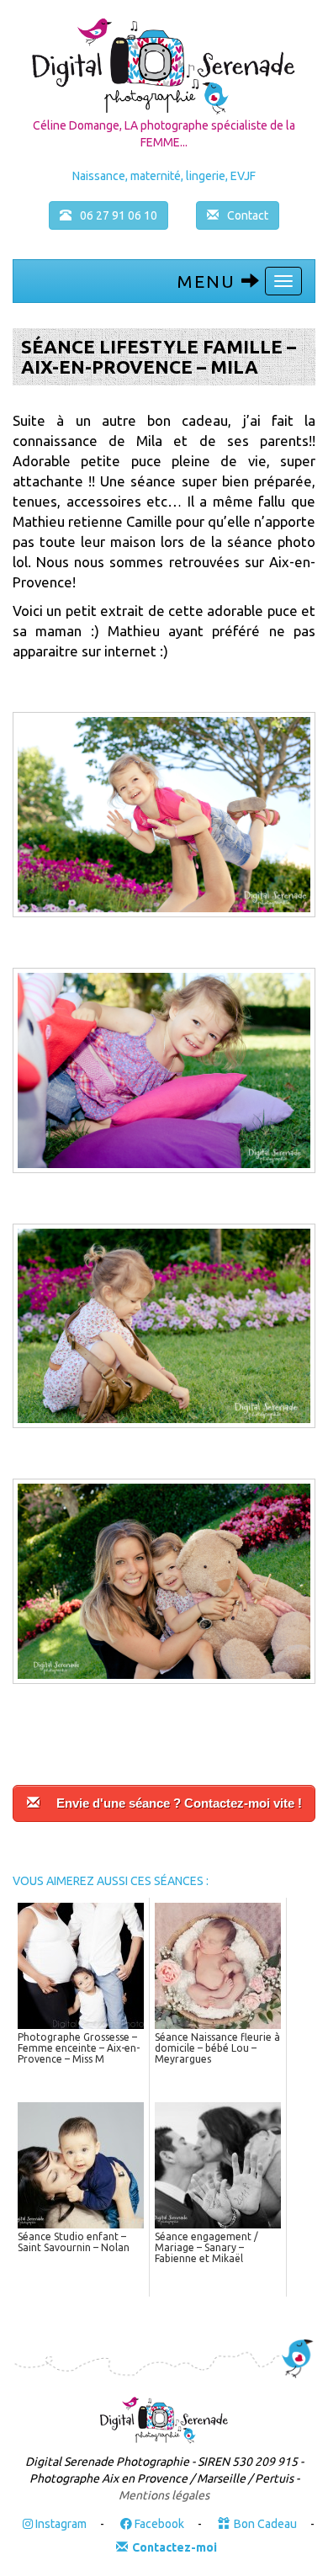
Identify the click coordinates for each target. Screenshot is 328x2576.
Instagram (60, 2524)
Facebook (158, 2524)
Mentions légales (164, 2495)
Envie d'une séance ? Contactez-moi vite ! (179, 1803)
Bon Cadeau (265, 2524)
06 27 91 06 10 (119, 215)
